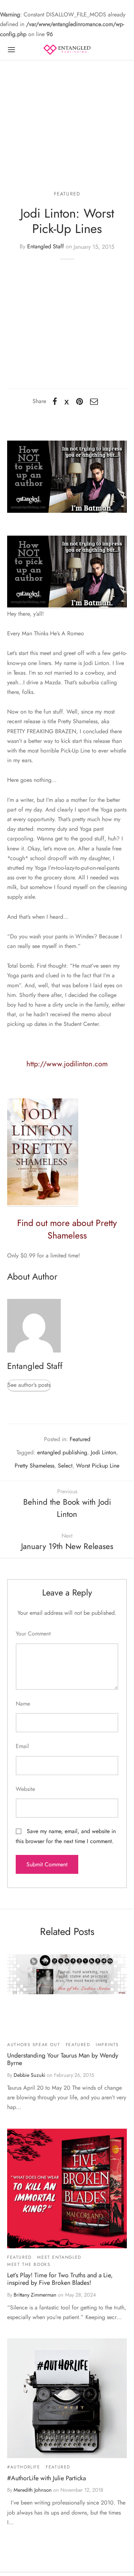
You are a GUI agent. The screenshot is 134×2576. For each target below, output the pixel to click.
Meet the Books (29, 2264)
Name (23, 1704)
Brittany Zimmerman (35, 2295)
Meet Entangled (59, 2257)
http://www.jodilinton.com (67, 1064)
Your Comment (33, 1634)
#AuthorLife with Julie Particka (46, 2478)
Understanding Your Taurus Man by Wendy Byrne (63, 2059)
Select (65, 1466)
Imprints (107, 2045)
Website (25, 1789)
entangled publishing (62, 1452)
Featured (67, 194)
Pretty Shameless (34, 1466)
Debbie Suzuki (29, 2075)
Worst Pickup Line (98, 1466)
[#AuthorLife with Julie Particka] (67, 2398)
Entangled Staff (46, 247)
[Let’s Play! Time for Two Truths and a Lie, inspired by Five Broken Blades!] (67, 2188)
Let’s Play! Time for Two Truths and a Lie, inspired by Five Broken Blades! (60, 2279)
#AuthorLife (24, 2467)
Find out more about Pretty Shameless (67, 1229)
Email (22, 1746)
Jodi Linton (103, 1452)
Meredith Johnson (33, 2490)
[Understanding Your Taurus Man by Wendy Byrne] (67, 1974)
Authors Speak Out (34, 2045)
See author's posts (29, 1385)
